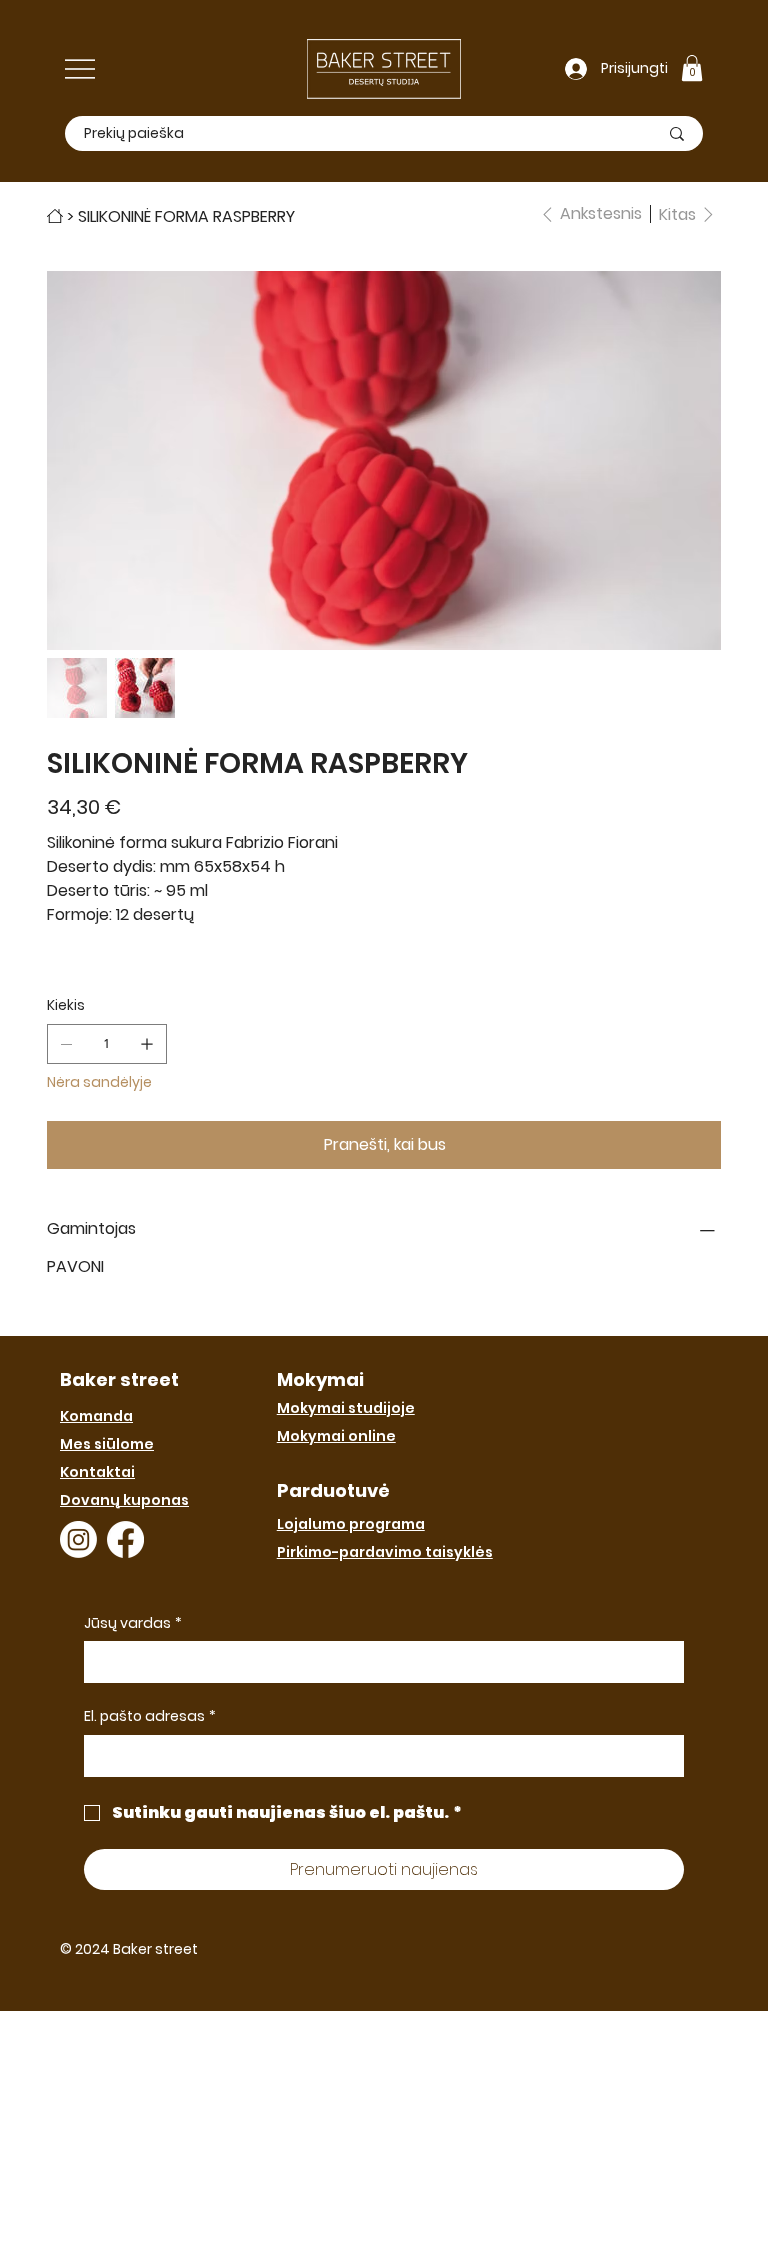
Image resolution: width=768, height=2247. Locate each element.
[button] (692, 68)
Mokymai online (336, 1436)
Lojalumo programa (351, 1524)
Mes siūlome (107, 1444)
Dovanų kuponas (124, 1500)
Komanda (96, 1416)
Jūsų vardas (133, 1623)
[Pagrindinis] (55, 216)
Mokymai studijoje (346, 1408)
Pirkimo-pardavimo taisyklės (385, 1552)
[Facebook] (125, 1539)
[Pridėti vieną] (147, 1044)
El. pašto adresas (150, 1716)
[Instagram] (78, 1539)
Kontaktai (97, 1472)
